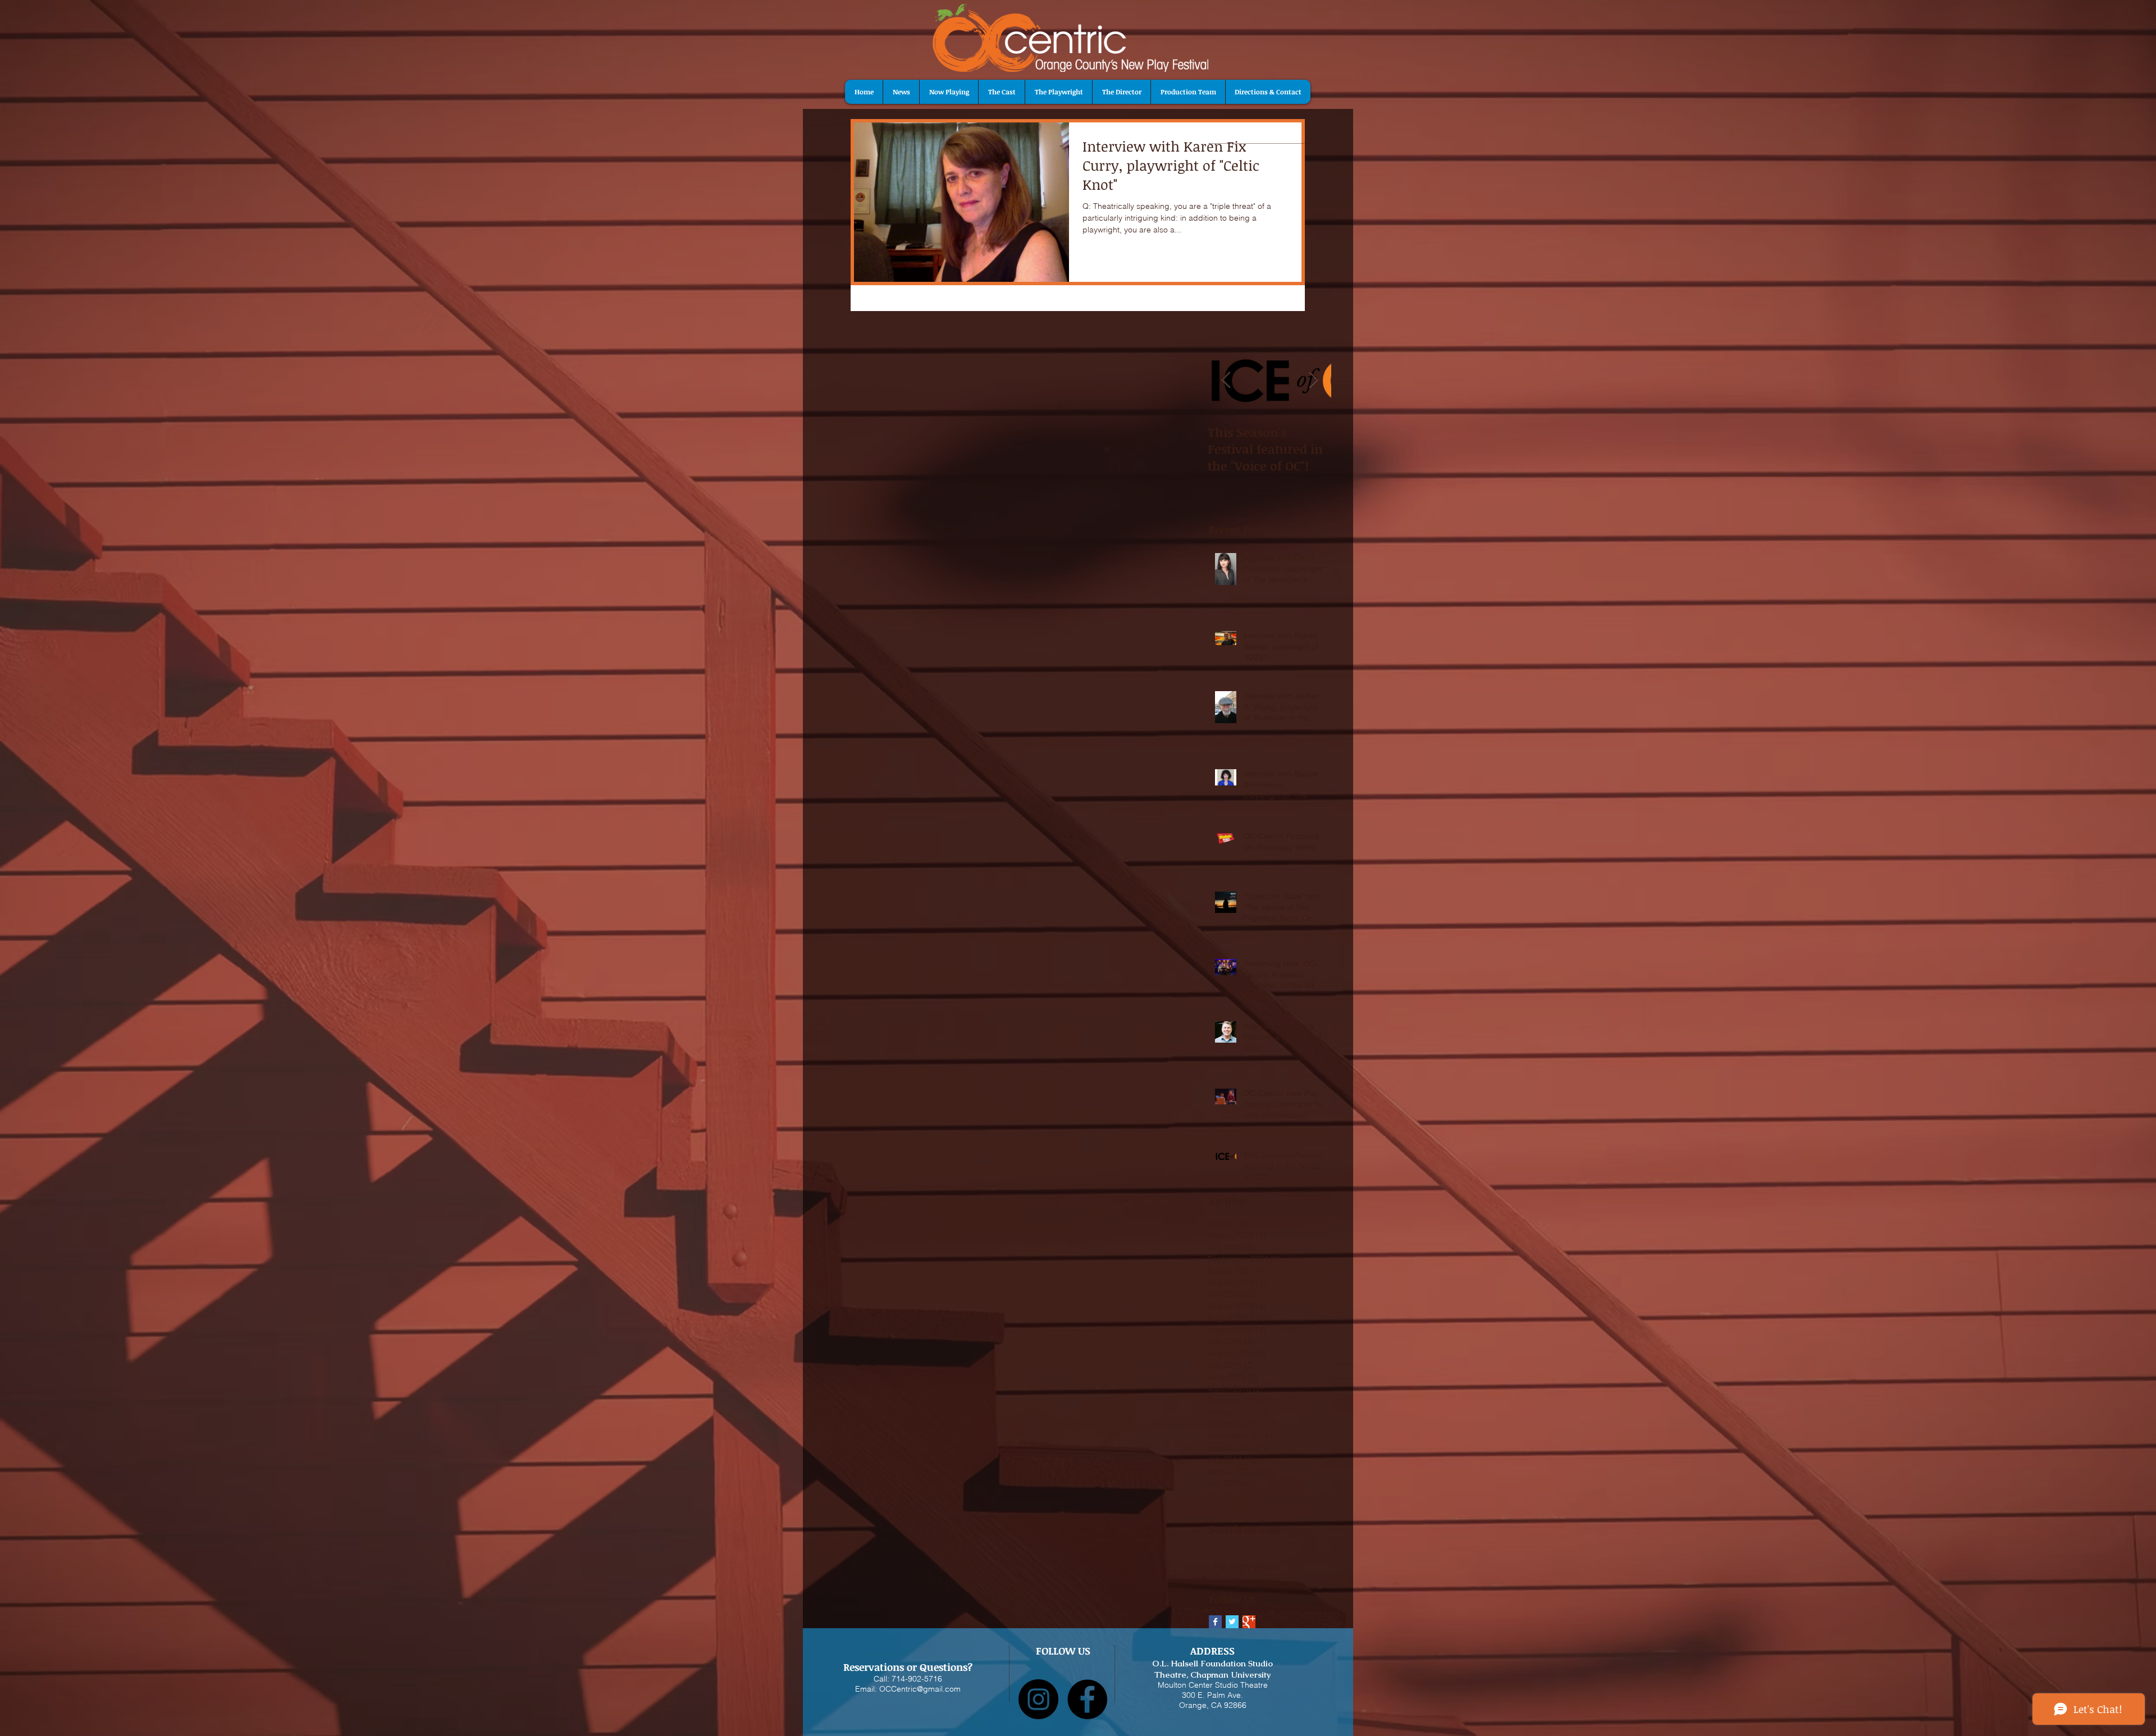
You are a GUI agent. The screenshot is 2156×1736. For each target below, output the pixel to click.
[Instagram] (1038, 1699)
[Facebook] (1087, 1699)
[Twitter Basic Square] (1232, 1622)
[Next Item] (1313, 380)
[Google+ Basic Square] (1249, 1622)
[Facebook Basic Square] (1215, 1622)
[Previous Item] (1226, 380)
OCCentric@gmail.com (920, 1689)
